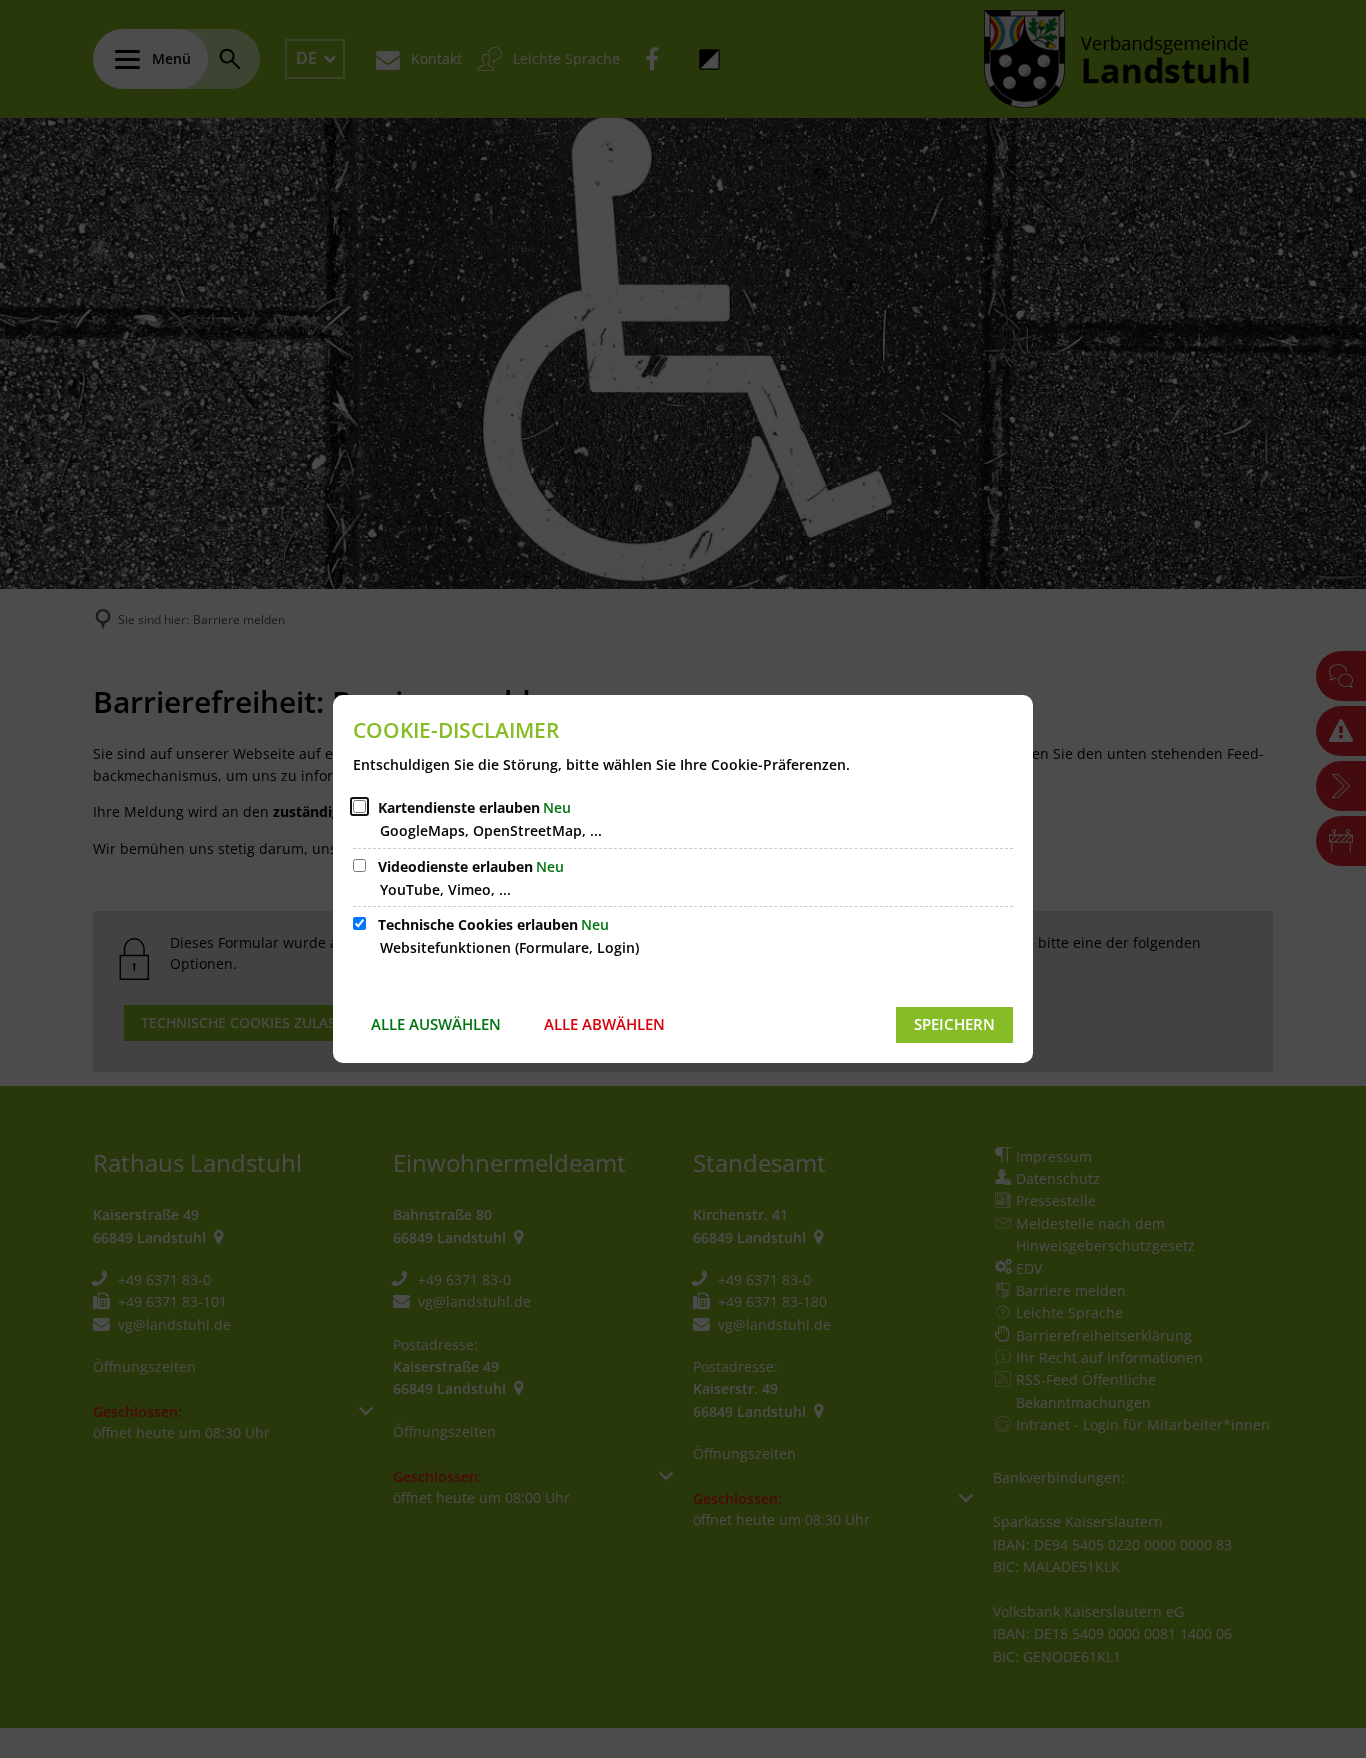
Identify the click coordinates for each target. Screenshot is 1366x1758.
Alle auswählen (436, 1024)
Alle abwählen (604, 1024)
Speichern (954, 1024)
